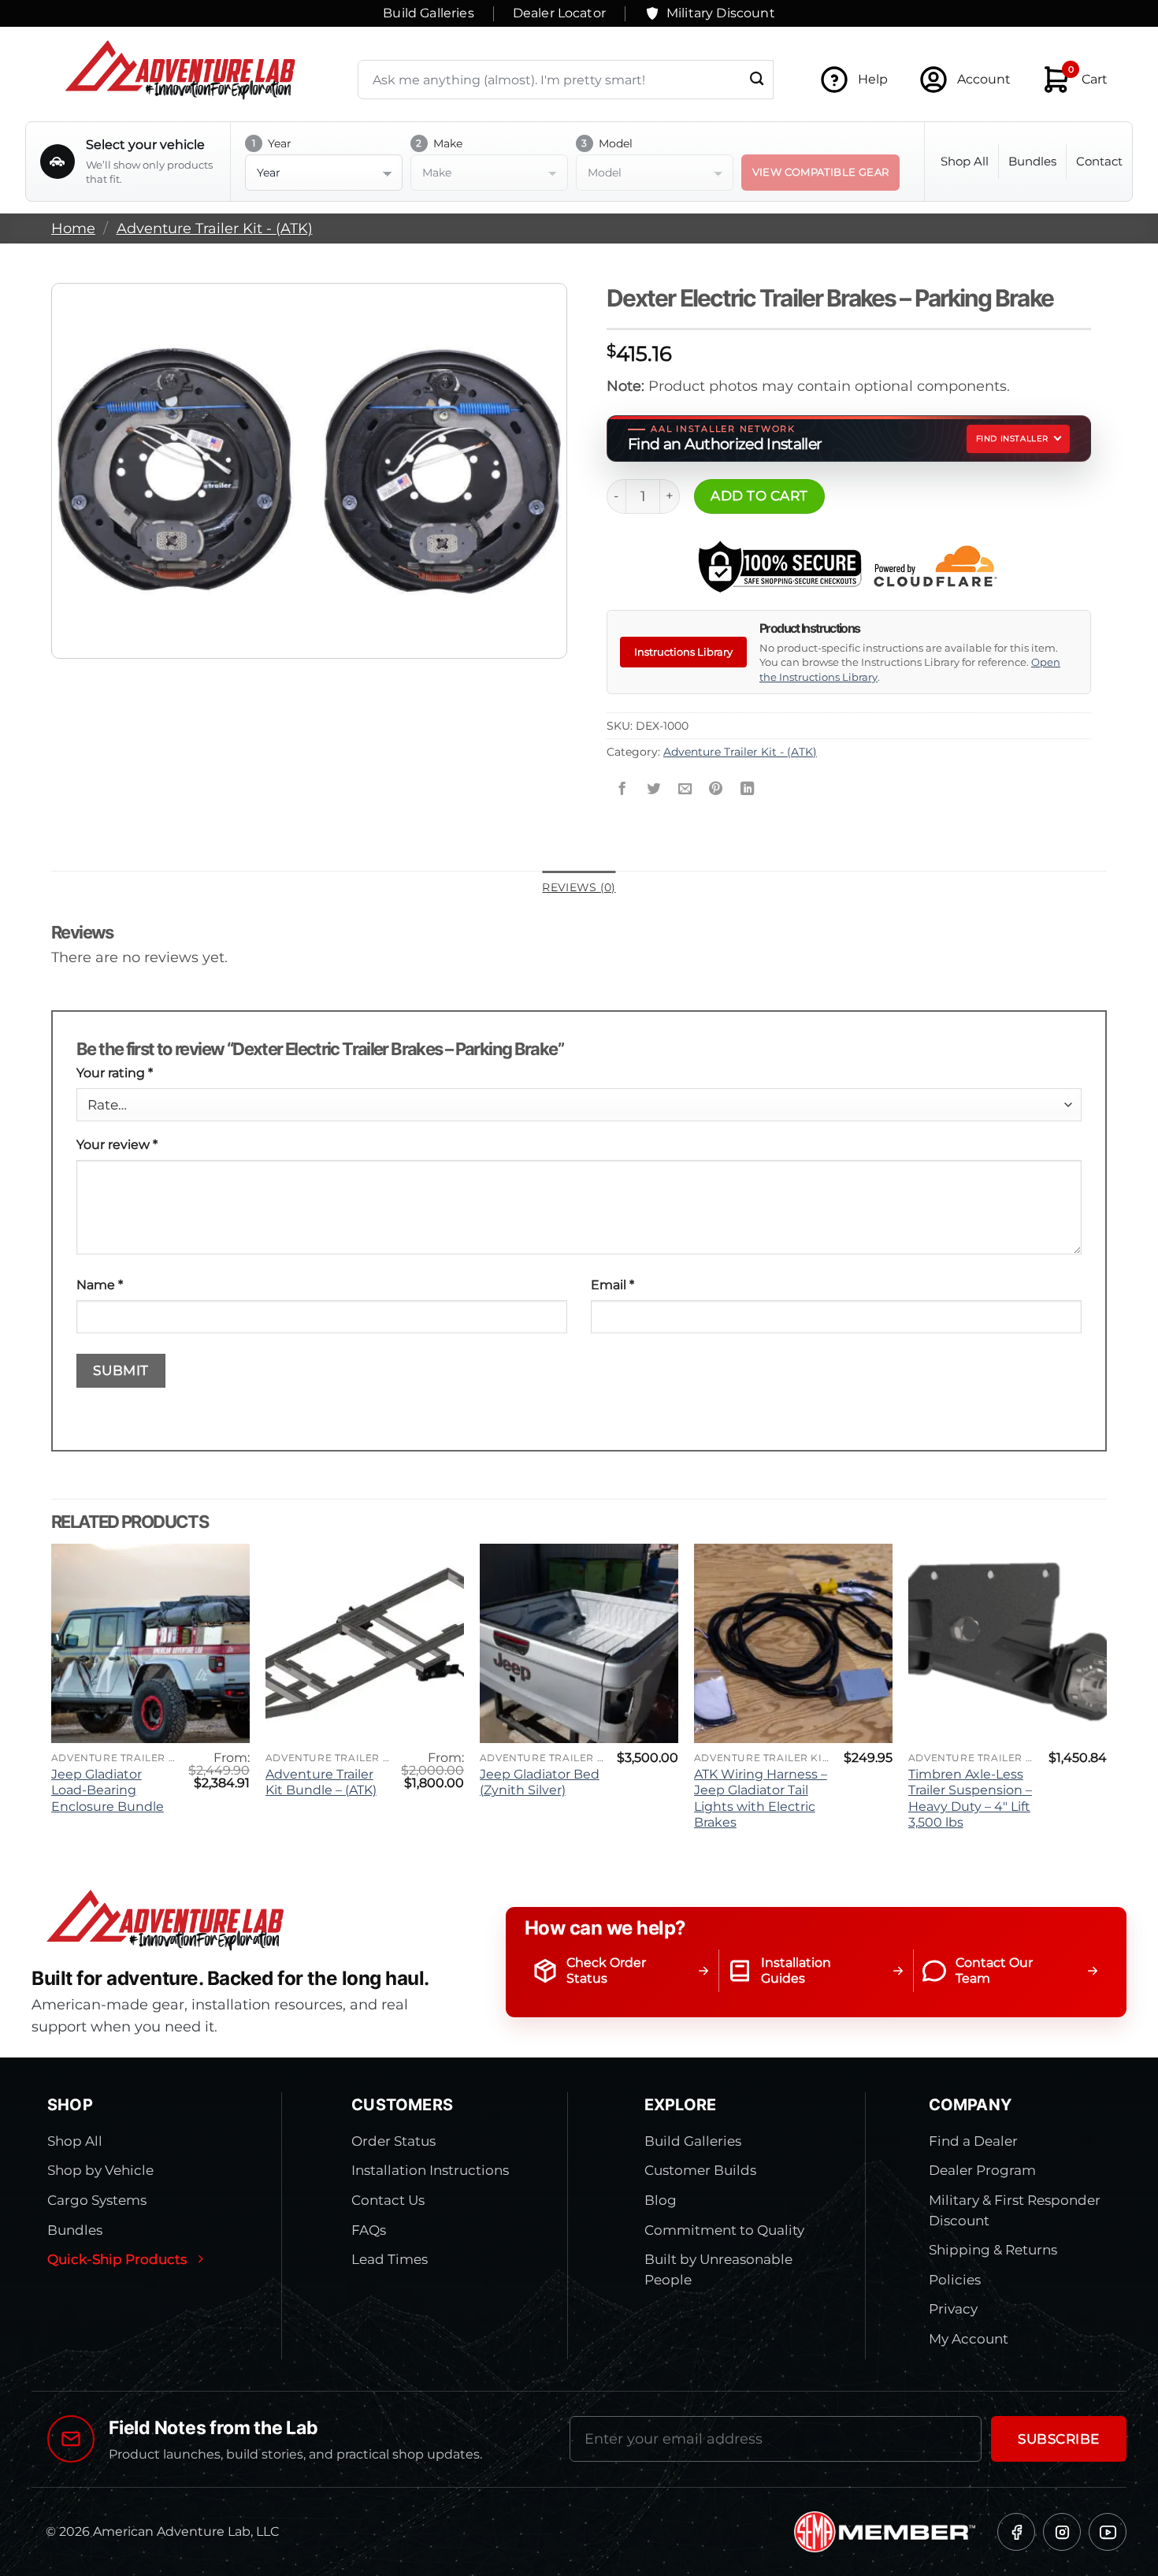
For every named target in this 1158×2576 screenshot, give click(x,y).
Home (73, 228)
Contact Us (388, 2200)
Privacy (953, 2309)
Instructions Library (683, 652)
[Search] (757, 80)
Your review (117, 1145)
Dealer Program (982, 2170)
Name (100, 1285)
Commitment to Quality (724, 2230)
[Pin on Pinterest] (716, 790)
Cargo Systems (97, 2200)
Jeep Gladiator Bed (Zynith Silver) (540, 1782)
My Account (969, 2339)
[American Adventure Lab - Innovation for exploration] (180, 70)
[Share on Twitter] (653, 790)
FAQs (369, 2230)
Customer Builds (700, 2170)
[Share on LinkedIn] (748, 790)
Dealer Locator (559, 13)
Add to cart (759, 495)
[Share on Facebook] (622, 790)
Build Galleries (428, 13)
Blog (661, 2200)
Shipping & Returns (993, 2250)
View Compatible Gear (821, 172)
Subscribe (1059, 2439)
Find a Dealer (973, 2141)
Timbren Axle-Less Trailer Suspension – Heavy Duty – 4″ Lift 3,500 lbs (970, 1799)
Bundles (1032, 161)
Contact (1099, 161)
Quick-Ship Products (117, 2259)
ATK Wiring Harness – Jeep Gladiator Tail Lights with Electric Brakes (761, 1799)
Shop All (965, 161)
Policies (955, 2280)
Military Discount (721, 13)
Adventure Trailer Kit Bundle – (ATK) (321, 1782)
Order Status (393, 2141)
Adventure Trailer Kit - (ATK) (215, 228)
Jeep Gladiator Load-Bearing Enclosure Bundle (108, 1790)
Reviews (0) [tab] (579, 887)
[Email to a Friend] (685, 790)
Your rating (115, 1073)
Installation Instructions (430, 2170)
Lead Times (390, 2259)
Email (612, 1285)
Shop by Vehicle (100, 2170)
